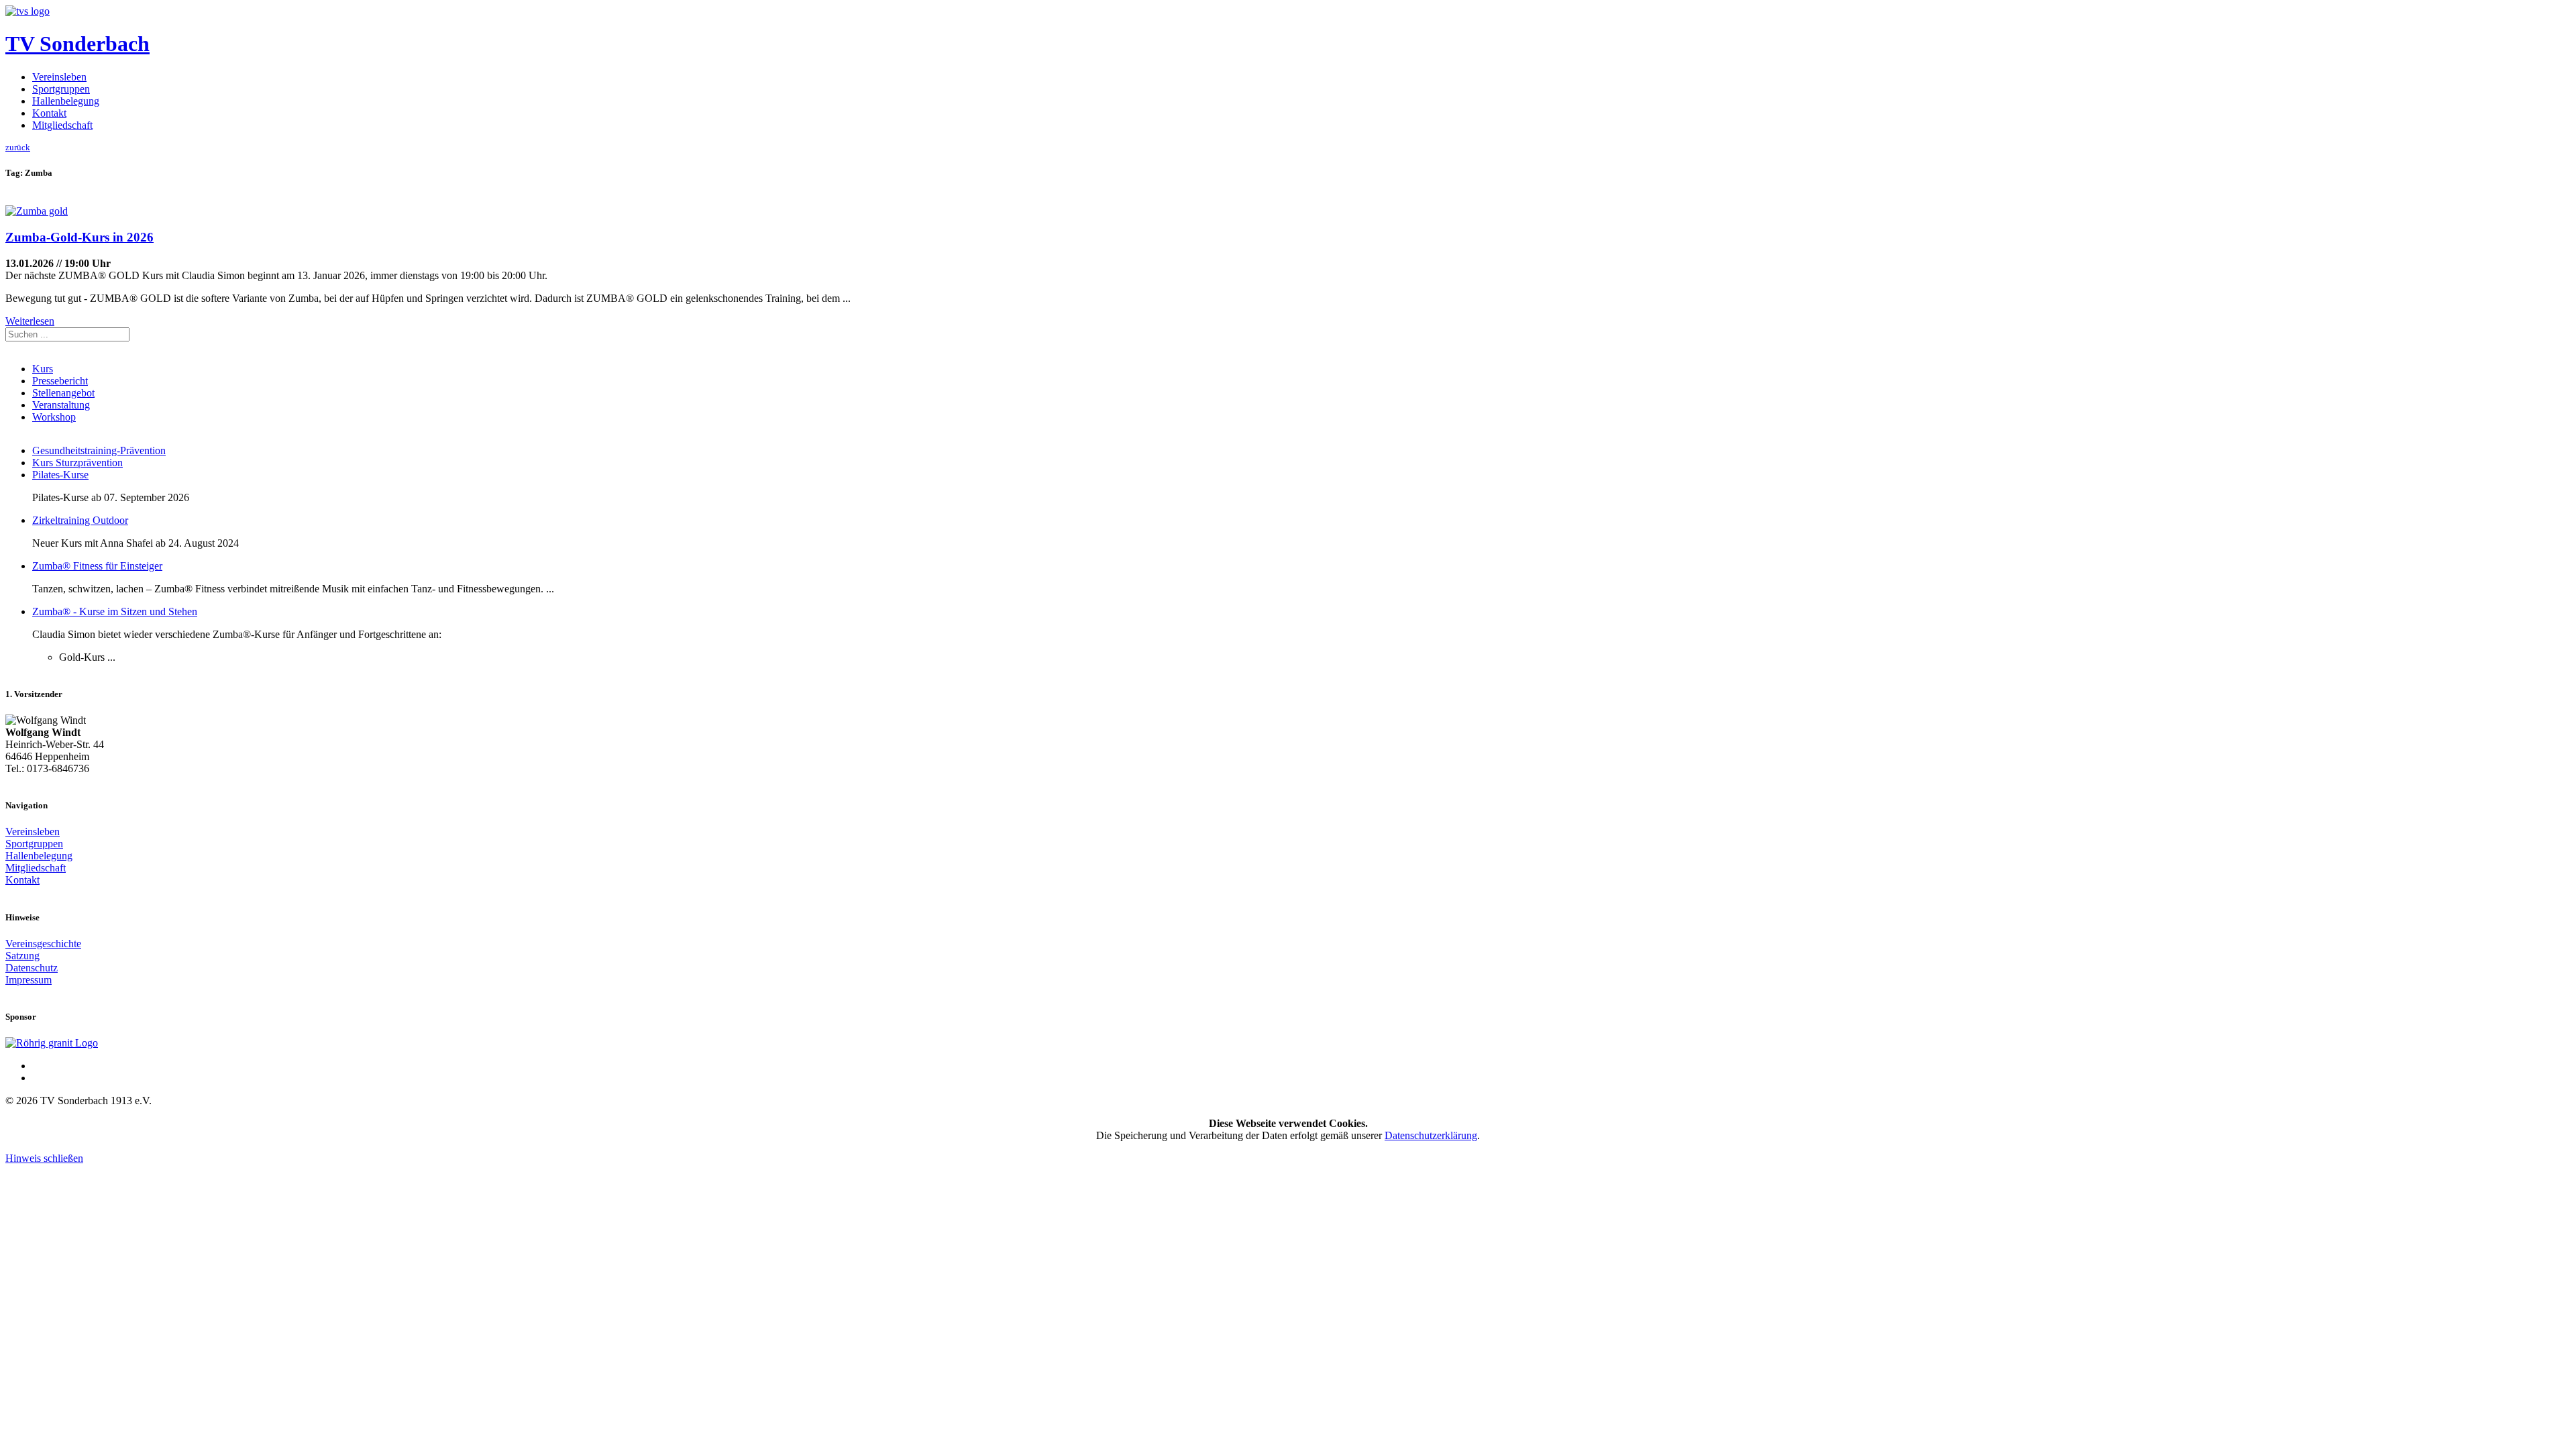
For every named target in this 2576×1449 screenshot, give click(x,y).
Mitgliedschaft (62, 125)
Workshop (54, 417)
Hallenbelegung (66, 101)
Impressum (29, 980)
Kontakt (49, 113)
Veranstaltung (61, 405)
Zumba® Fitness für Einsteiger (97, 566)
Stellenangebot (63, 393)
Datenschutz (32, 968)
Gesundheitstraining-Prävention (99, 450)
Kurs (43, 369)
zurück (18, 147)
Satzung (22, 956)
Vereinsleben (59, 77)
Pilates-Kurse (60, 475)
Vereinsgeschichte (43, 944)
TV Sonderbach (77, 44)
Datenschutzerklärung (1431, 1135)
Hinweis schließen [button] (44, 1158)
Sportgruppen (61, 89)
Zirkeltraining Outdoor (80, 520)
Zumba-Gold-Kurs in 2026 (79, 237)
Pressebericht (60, 381)
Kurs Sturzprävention (77, 463)
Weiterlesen (30, 321)
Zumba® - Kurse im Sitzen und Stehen (115, 611)
